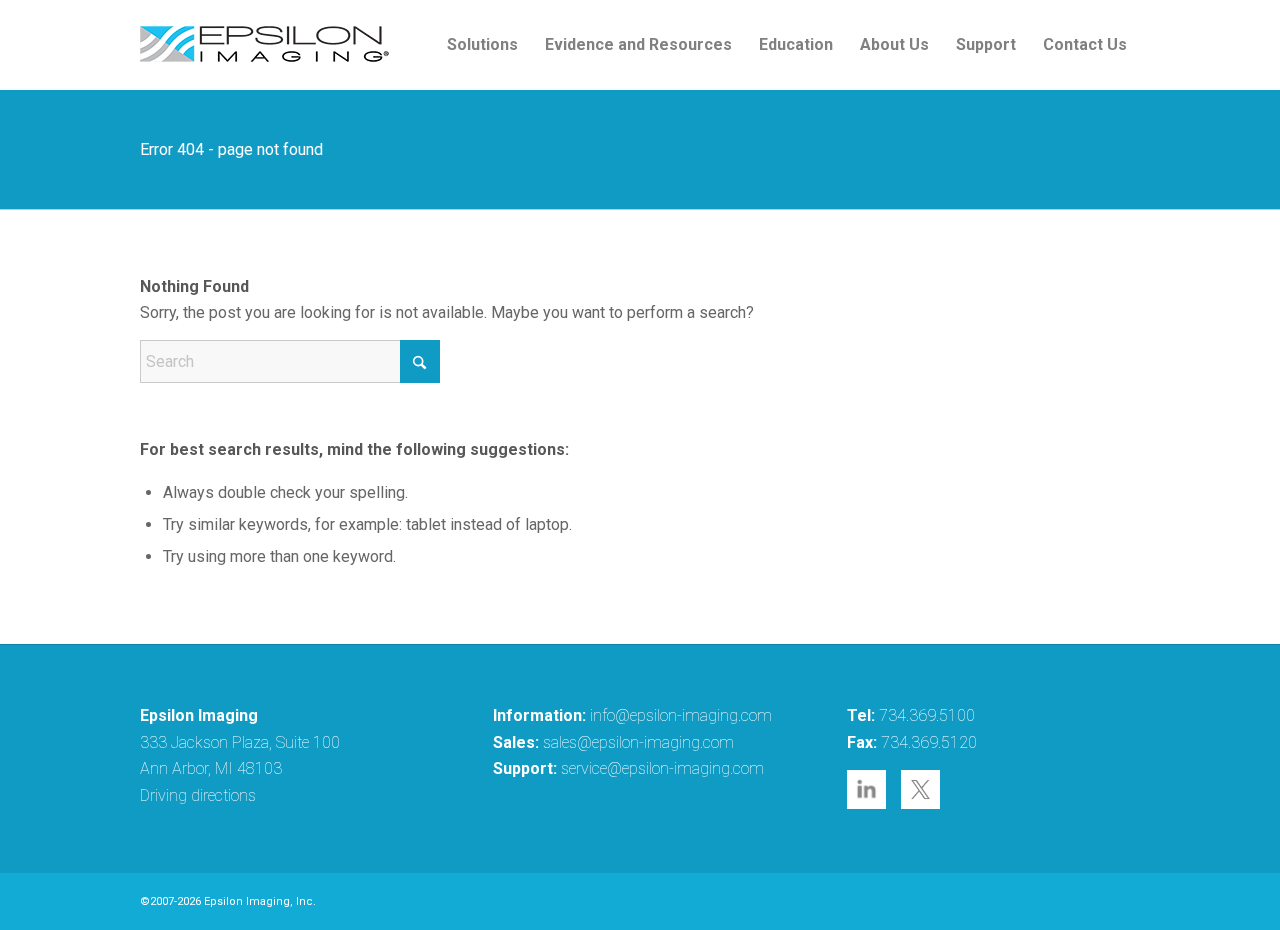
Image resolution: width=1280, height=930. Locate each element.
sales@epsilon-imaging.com (638, 742)
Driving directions (198, 795)
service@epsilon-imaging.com (662, 768)
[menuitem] (482, 45)
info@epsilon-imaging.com (681, 715)
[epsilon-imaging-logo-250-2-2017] (265, 45)
